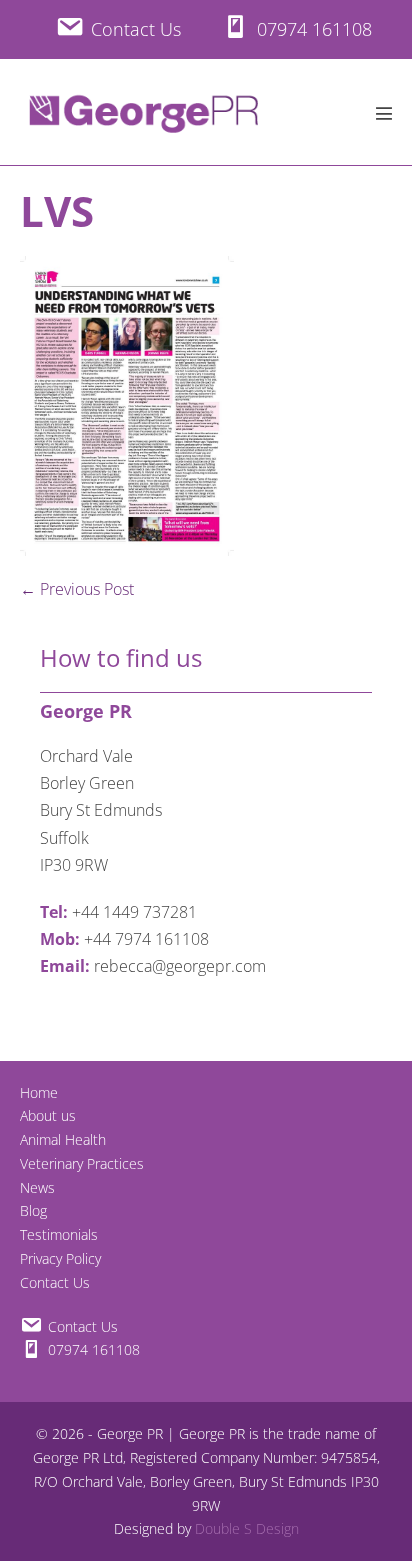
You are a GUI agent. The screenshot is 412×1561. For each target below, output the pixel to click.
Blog (33, 1210)
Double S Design (247, 1528)
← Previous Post (77, 589)
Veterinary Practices (82, 1163)
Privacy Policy (60, 1258)
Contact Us (55, 1282)
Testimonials (59, 1234)
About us (48, 1115)
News (37, 1187)
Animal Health (63, 1139)
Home (39, 1092)
